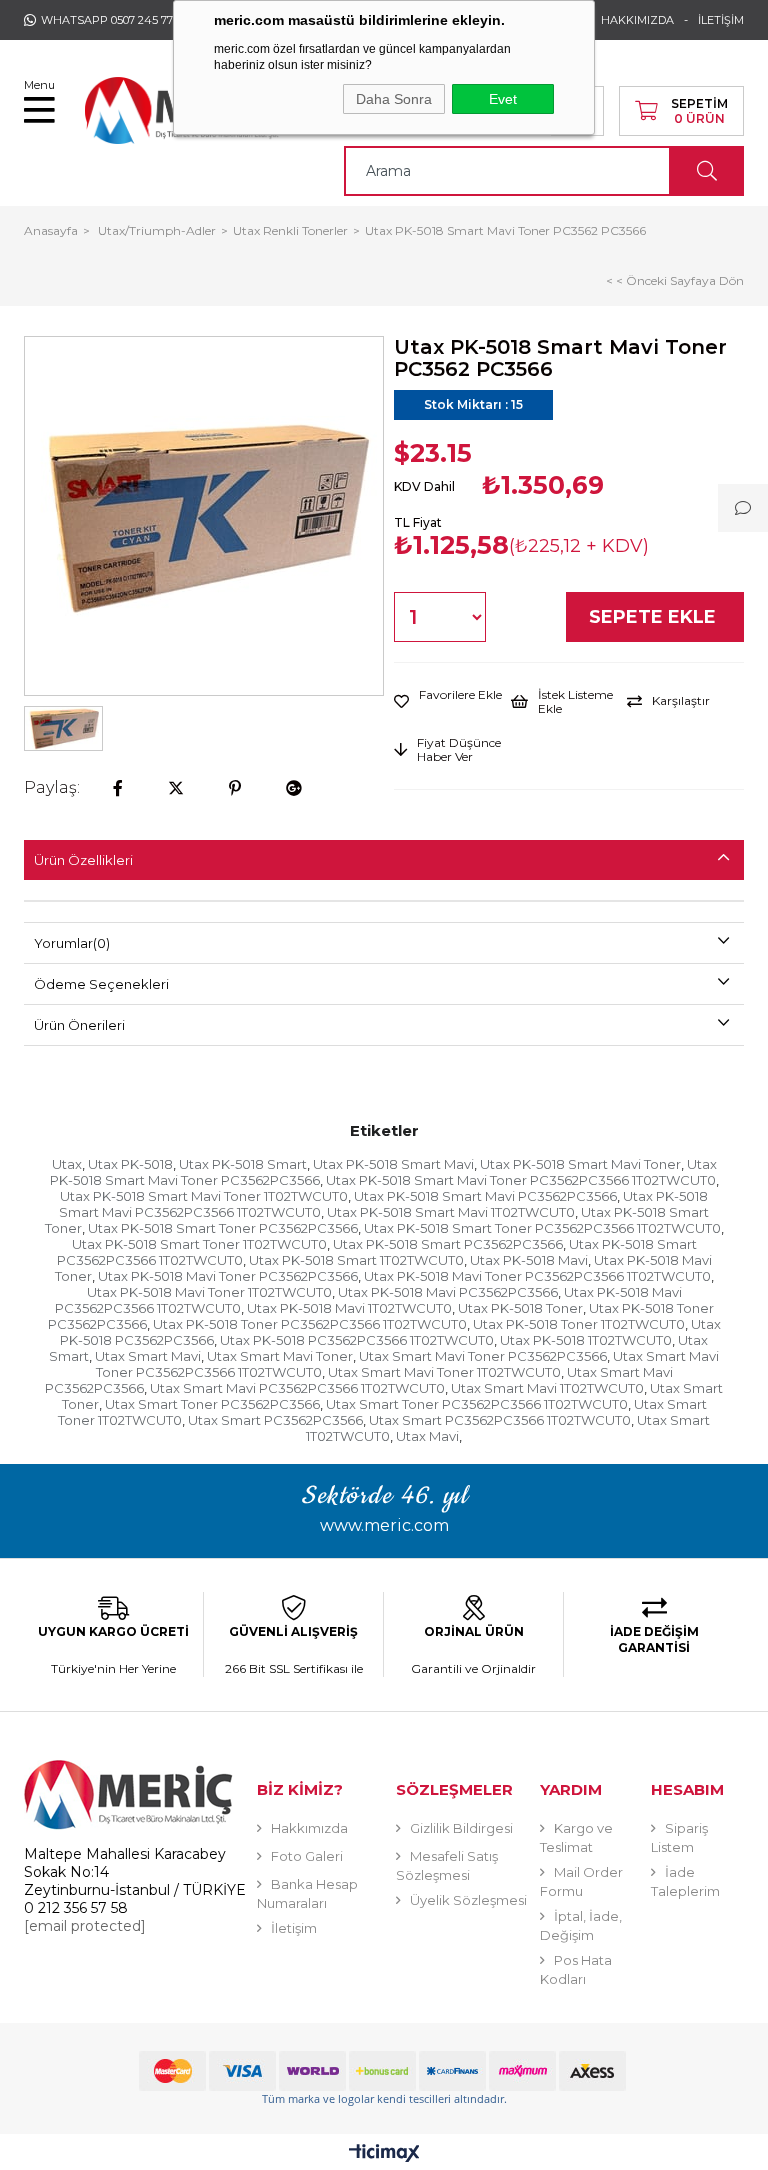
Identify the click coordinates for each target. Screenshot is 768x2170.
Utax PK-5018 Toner (520, 1308)
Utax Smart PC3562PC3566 (275, 1420)
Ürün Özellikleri (83, 860)
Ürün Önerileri (79, 1025)
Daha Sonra (394, 99)
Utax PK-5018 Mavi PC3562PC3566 (448, 1292)
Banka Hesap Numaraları (307, 1893)
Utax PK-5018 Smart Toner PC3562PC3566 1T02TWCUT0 (542, 1228)
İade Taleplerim (685, 1881)
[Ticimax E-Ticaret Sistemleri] (384, 2154)
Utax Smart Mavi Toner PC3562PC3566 (483, 1356)
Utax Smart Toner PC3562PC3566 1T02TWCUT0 (477, 1404)
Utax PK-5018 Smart (243, 1164)
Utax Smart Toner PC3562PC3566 (212, 1404)
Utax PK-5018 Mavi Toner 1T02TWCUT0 (209, 1292)
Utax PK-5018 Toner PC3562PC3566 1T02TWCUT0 (310, 1324)
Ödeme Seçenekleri (101, 984)
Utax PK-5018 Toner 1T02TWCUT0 (579, 1324)
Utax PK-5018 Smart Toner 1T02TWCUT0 (199, 1244)
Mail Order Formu (581, 1881)
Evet (503, 99)
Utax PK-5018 (130, 1164)
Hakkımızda (309, 1828)
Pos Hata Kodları (576, 1969)
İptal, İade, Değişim (581, 1925)
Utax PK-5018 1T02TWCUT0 (586, 1340)
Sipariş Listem (679, 1837)
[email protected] (85, 1926)
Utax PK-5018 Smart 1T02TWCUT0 (356, 1260)
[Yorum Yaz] (743, 508)
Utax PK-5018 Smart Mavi (393, 1164)
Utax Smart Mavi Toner (280, 1356)
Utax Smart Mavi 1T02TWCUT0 (547, 1388)
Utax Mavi (427, 1436)
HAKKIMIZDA (637, 20)
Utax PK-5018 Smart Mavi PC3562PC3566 (485, 1196)
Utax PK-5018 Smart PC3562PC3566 (448, 1244)
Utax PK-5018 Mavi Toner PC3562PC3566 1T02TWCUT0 (537, 1276)
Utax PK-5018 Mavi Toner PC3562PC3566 (228, 1276)
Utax (67, 1164)
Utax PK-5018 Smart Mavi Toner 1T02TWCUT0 (204, 1196)
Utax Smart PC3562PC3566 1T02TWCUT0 (500, 1420)
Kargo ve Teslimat (576, 1837)
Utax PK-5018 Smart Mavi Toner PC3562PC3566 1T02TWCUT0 (521, 1180)
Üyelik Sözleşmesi (468, 1900)
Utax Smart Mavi (148, 1356)
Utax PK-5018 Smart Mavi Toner (580, 1164)
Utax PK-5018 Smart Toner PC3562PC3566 (223, 1228)
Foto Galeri (307, 1856)
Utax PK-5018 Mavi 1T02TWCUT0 (349, 1308)
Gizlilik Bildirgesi (461, 1828)
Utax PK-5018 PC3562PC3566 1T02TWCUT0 (357, 1340)
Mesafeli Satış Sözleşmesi (447, 1865)
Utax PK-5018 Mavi (529, 1260)
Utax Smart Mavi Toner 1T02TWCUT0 (444, 1372)
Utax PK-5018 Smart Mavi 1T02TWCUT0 (451, 1212)
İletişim (294, 1928)
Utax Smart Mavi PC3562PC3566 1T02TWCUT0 (297, 1388)
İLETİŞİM (721, 20)
